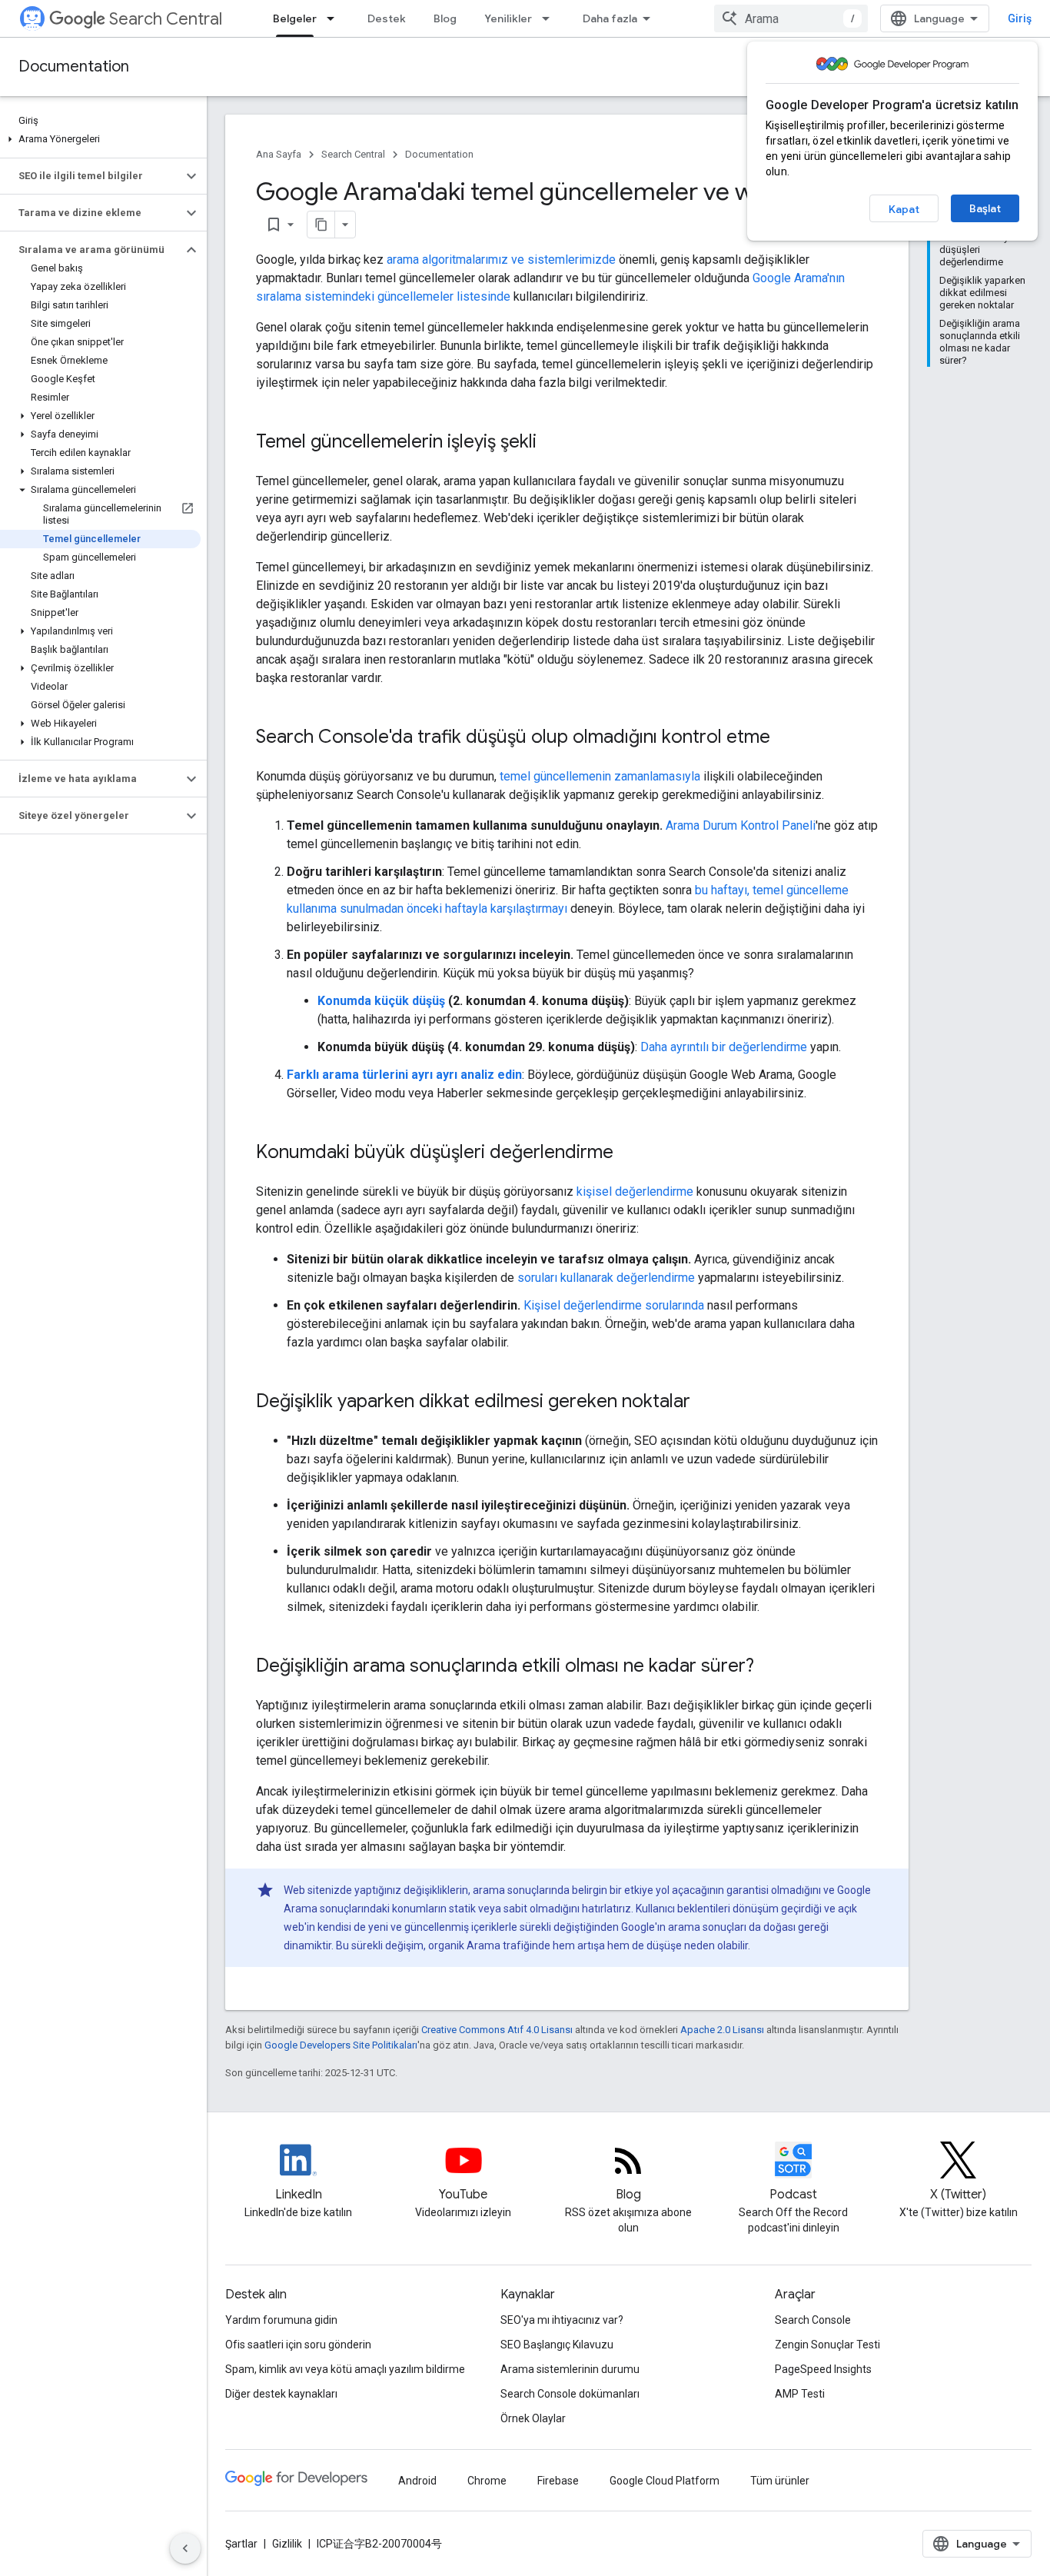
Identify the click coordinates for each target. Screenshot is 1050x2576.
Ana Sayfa (279, 154)
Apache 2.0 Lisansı (722, 2030)
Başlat (985, 208)
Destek (387, 18)
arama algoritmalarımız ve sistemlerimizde (501, 260)
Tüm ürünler (780, 2481)
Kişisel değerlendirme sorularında (614, 1305)
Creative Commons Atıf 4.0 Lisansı (497, 2030)
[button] (100, 139)
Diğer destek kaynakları (281, 2394)
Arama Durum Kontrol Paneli (741, 825)
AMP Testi (800, 2394)
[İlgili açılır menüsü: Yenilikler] (550, 18)
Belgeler (295, 18)
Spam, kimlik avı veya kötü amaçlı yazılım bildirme (345, 2369)
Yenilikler (508, 18)
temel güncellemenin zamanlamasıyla (600, 776)
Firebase (558, 2481)
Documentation (74, 67)
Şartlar (241, 2544)
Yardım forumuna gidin (281, 2320)
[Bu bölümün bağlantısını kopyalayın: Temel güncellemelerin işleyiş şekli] (552, 443)
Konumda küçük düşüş (381, 1001)
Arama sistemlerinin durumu (570, 2369)
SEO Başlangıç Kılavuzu (557, 2345)
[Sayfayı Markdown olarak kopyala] (321, 225)
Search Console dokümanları (570, 2394)
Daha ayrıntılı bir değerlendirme (724, 1047)
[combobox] (791, 18)
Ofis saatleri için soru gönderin (298, 2345)
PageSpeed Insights (823, 2369)
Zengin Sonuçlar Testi (827, 2345)
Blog (445, 18)
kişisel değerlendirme (635, 1191)
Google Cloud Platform (665, 2481)
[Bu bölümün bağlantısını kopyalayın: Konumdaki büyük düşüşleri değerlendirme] (629, 1153)
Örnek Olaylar (533, 2418)
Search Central (166, 19)
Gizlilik (287, 2544)
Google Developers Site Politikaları (341, 2045)
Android (417, 2481)
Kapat (904, 209)
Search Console (813, 2320)
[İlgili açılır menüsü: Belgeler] (335, 18)
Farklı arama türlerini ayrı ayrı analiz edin (404, 1075)
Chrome (487, 2481)
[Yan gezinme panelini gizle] (185, 2548)
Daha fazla (610, 18)
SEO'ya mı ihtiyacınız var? (562, 2320)
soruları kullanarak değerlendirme (606, 1278)
